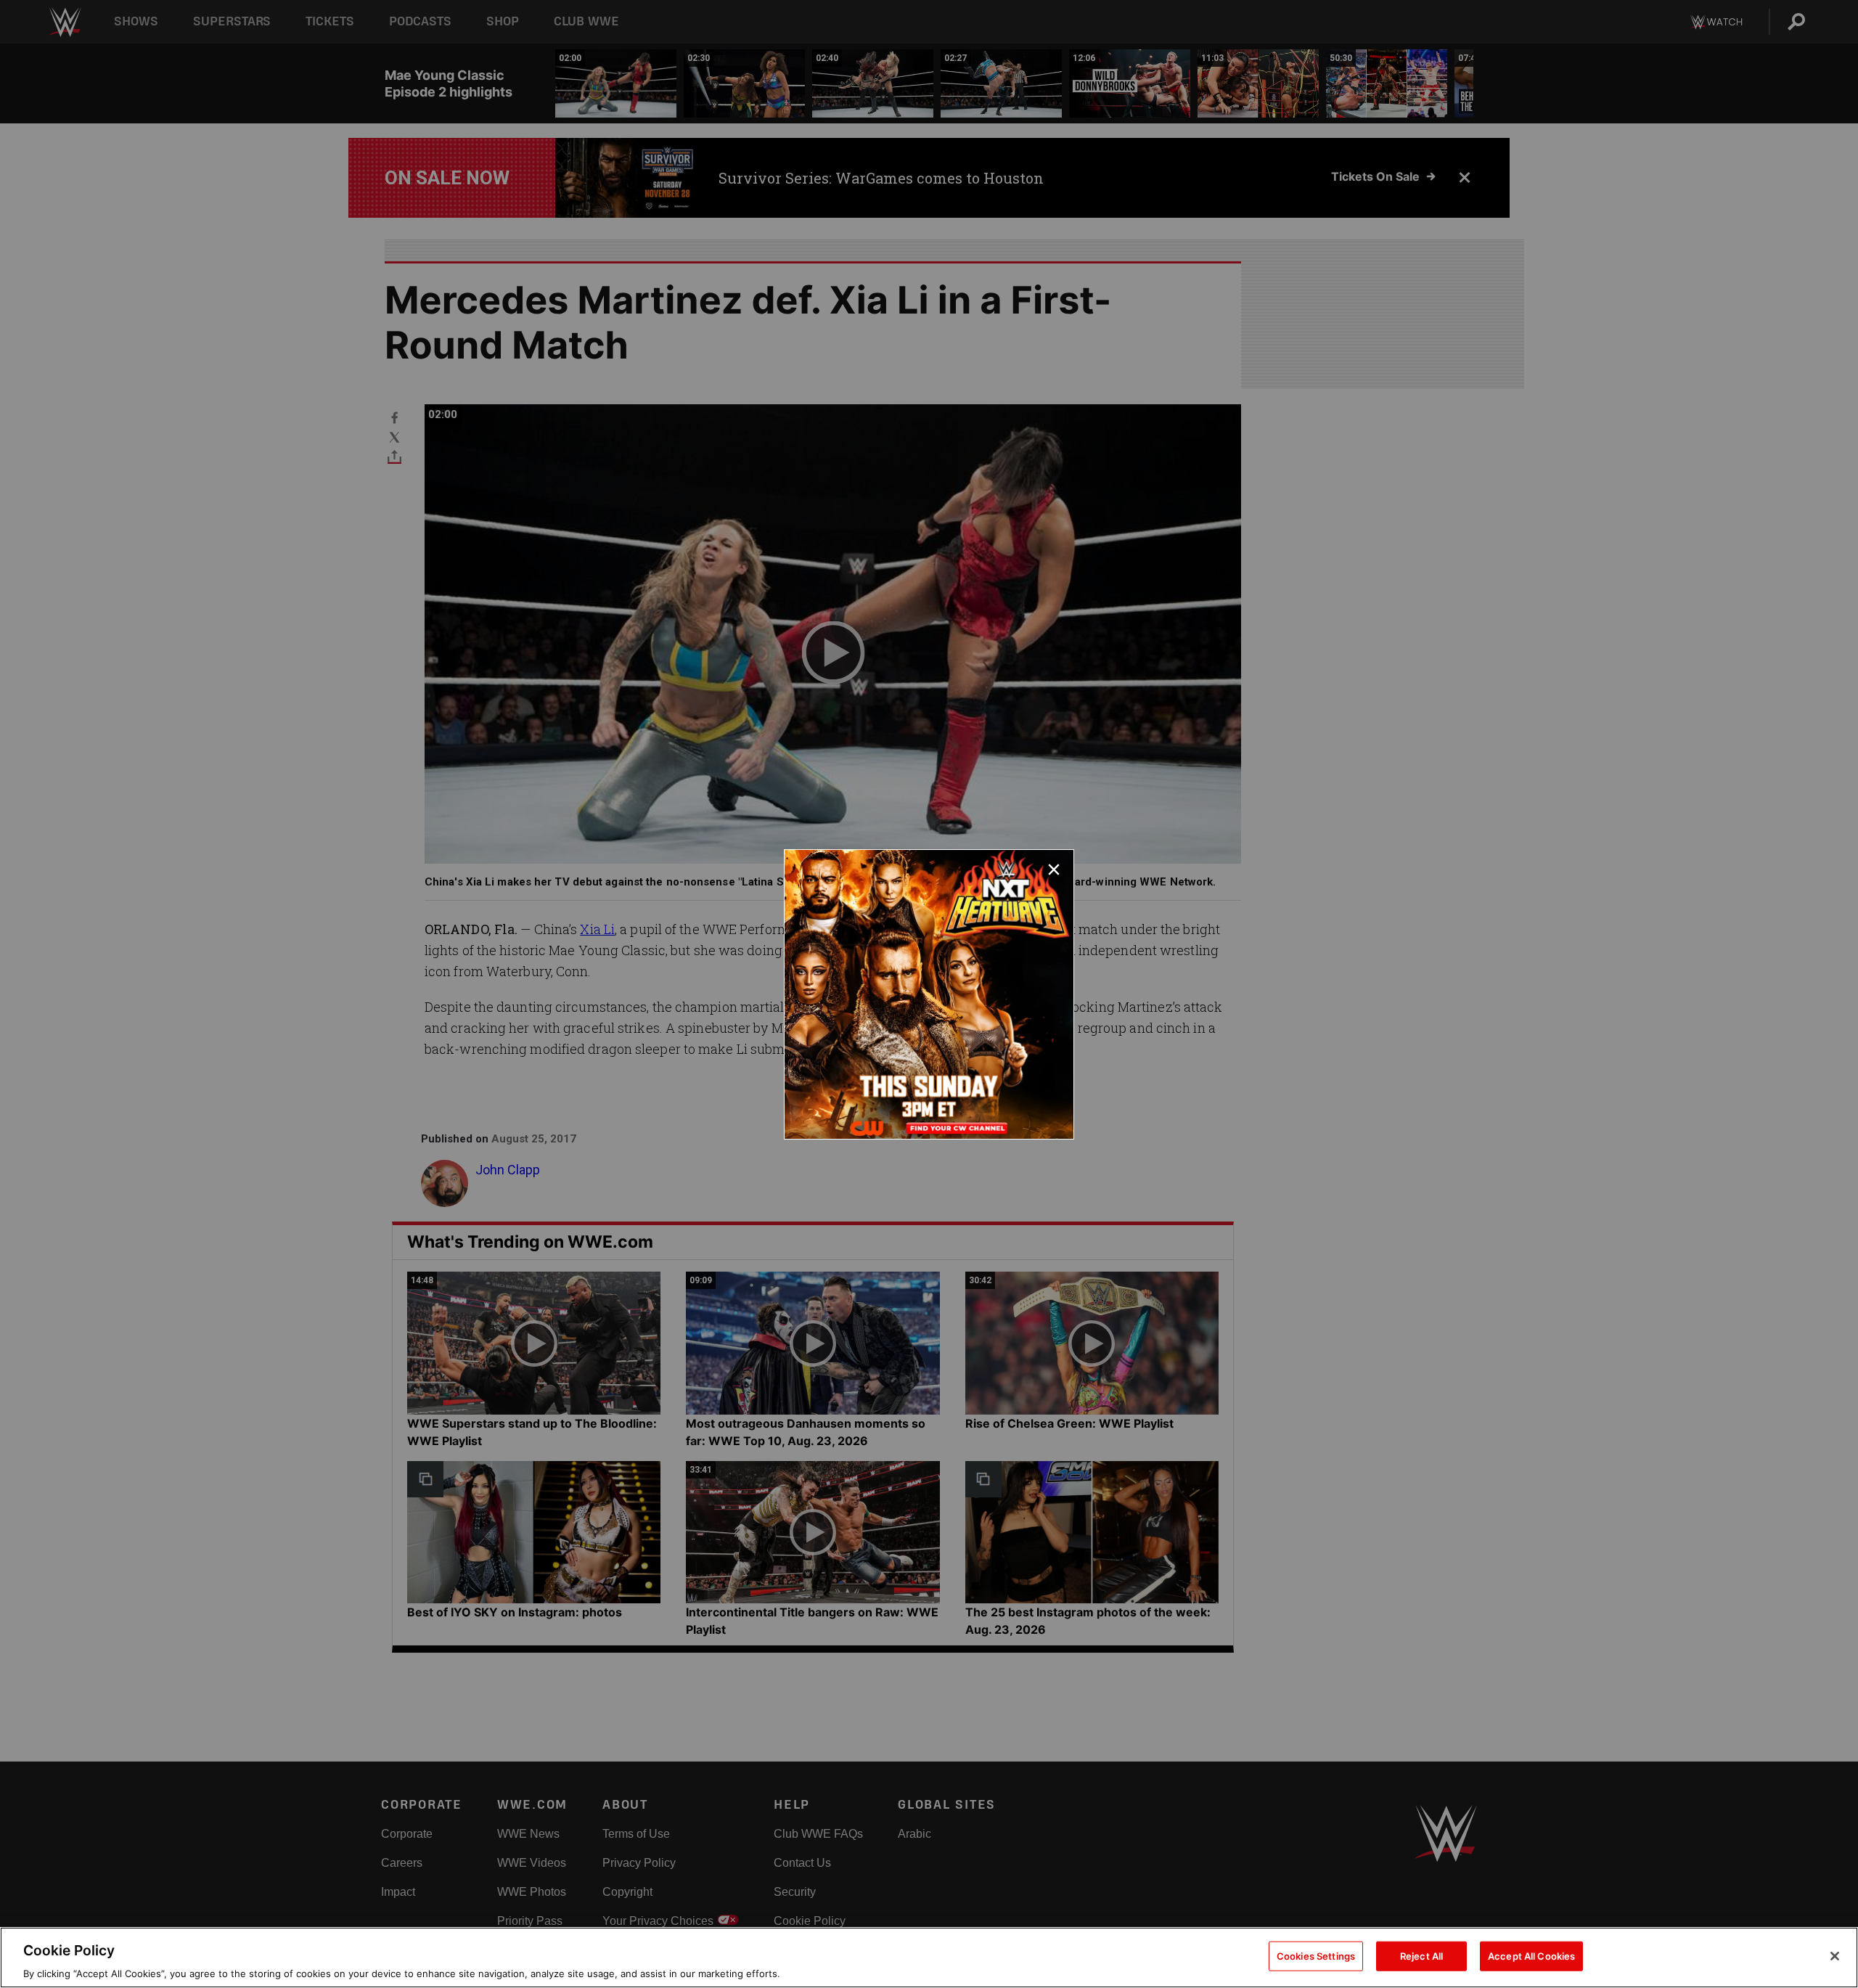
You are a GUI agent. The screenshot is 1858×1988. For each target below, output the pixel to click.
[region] (929, 1958)
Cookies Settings (1316, 1955)
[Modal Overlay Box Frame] (929, 994)
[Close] (1835, 1956)
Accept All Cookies (1531, 1955)
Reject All (1421, 1955)
